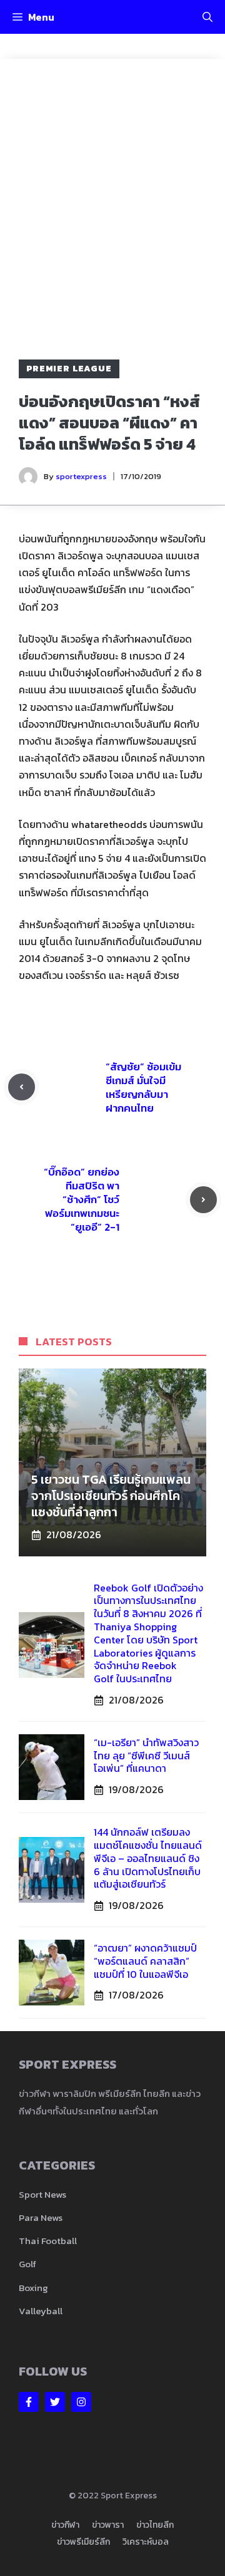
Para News (41, 2217)
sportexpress (81, 476)
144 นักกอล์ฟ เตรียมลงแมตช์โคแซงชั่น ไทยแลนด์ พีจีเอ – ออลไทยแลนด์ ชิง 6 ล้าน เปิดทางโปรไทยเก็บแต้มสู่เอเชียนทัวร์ (148, 1858)
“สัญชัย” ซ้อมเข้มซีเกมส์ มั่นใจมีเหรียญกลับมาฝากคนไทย (143, 1087)
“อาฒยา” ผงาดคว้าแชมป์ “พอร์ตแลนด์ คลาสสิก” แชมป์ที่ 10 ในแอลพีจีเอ (145, 1961)
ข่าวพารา (108, 2525)
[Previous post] (22, 1087)
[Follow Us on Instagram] (81, 2402)
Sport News (42, 2194)
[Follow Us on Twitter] (55, 2402)
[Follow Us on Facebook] (29, 2402)
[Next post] (203, 1200)
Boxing (33, 2288)
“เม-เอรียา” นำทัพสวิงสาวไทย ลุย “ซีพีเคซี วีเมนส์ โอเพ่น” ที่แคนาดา (146, 1756)
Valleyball (41, 2311)
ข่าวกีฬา (65, 2525)
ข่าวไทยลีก (155, 2525)
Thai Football (48, 2241)
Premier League (69, 369)
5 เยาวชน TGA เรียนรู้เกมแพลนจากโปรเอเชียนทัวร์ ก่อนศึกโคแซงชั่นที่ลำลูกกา (111, 1496)
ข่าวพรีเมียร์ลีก (83, 2542)
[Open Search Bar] (207, 17)
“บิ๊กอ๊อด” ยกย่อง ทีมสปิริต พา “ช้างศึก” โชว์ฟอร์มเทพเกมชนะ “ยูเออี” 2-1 (82, 1199)
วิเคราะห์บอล (146, 2542)
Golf (27, 2264)
